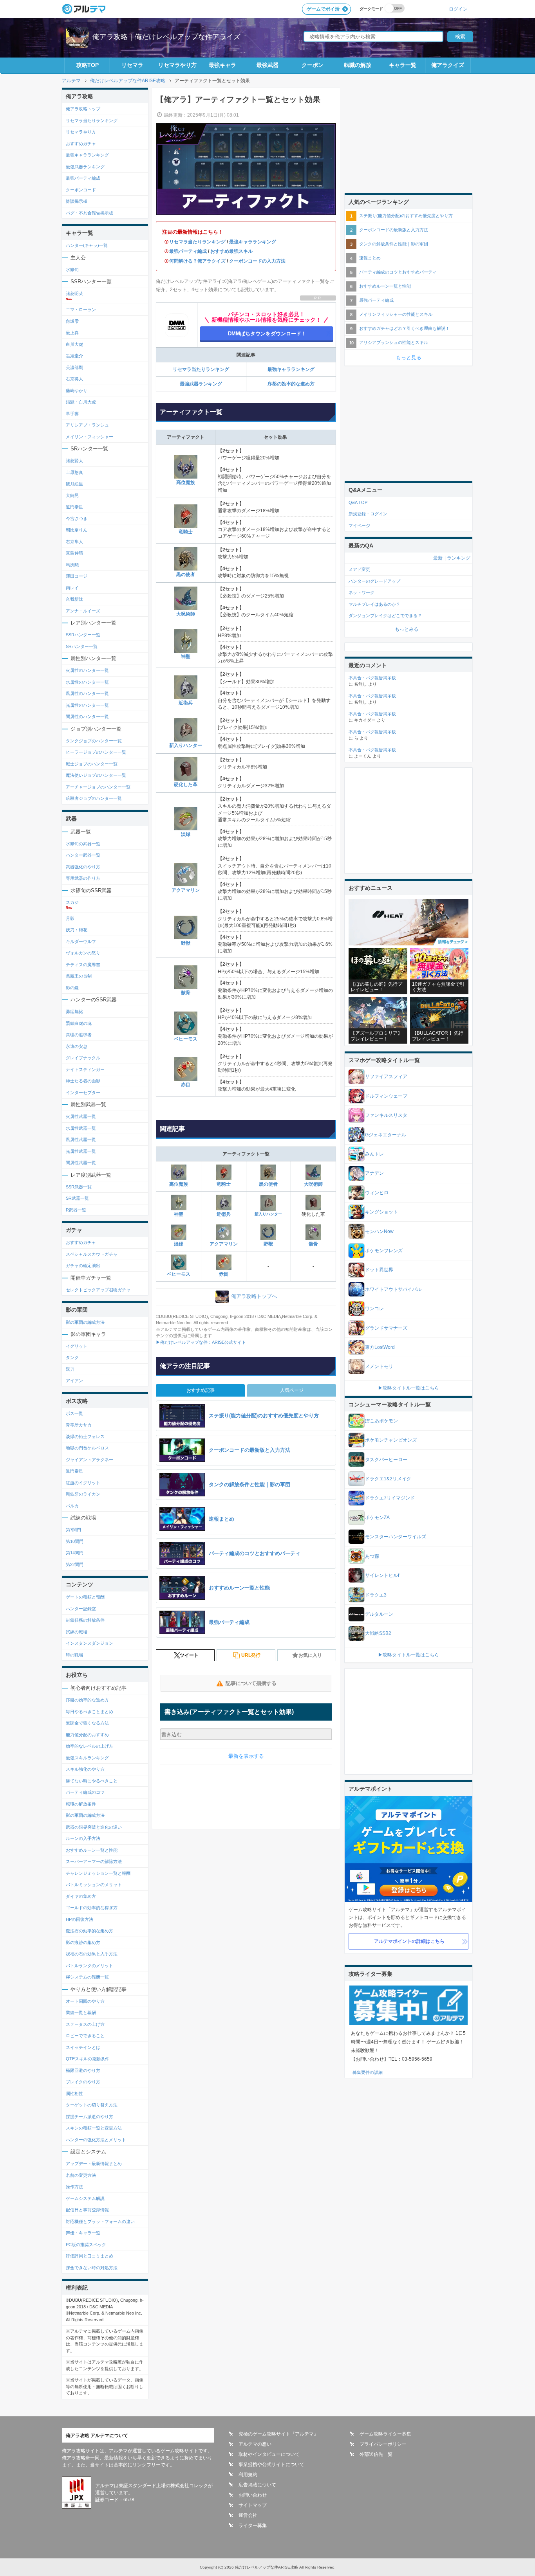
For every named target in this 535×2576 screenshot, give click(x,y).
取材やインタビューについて (269, 2454)
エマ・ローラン (81, 310)
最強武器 (267, 65)
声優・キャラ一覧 (83, 2233)
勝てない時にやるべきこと (92, 1781)
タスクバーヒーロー (386, 1460)
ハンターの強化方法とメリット (96, 2140)
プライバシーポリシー (383, 2444)
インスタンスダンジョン (89, 1643)
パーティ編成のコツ (85, 1792)
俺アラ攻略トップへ (254, 1296)
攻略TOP (88, 65)
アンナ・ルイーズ (83, 611)
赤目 (186, 1085)
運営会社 (248, 2515)
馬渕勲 (72, 565)
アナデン (374, 1173)
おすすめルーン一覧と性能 (92, 1850)
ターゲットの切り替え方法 (92, 2105)
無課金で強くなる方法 (87, 1723)
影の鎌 (72, 988)
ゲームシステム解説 (85, 2198)
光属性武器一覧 (81, 1151)
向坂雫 (72, 321)
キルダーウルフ (81, 941)
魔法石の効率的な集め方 (89, 1931)
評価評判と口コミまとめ (89, 2256)
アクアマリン (186, 890)
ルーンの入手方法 (83, 1838)
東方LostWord (380, 1347)
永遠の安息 (77, 1046)
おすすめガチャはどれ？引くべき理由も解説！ (404, 328)
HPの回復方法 (80, 1919)
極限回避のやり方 (83, 2070)
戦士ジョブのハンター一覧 (92, 764)
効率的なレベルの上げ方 (89, 1746)
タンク (72, 1357)
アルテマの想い (255, 2444)
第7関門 (73, 1530)
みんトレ (374, 1154)
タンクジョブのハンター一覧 (94, 741)
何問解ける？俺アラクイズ (197, 261)
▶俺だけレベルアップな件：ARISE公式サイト (201, 1342)
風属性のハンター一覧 (87, 693)
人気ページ (292, 1390)
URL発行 (251, 1655)
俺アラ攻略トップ (83, 109)
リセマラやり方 (177, 65)
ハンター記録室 (81, 1609)
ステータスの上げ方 (85, 2024)
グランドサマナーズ (386, 1328)
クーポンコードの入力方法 (257, 261)
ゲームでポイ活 (323, 9)
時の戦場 (74, 1655)
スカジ (72, 902)
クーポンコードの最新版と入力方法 (394, 230)
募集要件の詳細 (368, 2072)
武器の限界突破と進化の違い (94, 1827)
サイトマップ (253, 2505)
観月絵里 (74, 484)
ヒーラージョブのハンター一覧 (96, 752)
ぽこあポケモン (381, 1421)
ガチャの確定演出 (83, 1265)
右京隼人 (74, 542)
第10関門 (75, 1541)
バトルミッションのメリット (94, 1885)
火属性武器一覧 (81, 1116)
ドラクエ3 (376, 1595)
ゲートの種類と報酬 (85, 1597)
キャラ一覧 (403, 65)
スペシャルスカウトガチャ (92, 1254)
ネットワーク (361, 592)
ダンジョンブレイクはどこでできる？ (385, 616)
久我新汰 (74, 599)
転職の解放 (358, 65)
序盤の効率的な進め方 (291, 384)
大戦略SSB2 (378, 1633)
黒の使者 (186, 574)
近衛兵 (186, 703)
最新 (438, 558)
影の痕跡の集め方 (83, 1942)
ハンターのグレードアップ (374, 581)
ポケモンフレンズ (384, 1251)
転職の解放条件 (81, 1804)
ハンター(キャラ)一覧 (87, 245)
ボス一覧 (74, 1413)
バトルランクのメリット (89, 1966)
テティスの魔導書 (83, 965)
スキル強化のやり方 (85, 1769)
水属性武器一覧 (81, 1128)
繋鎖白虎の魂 (79, 1023)
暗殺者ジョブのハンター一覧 (94, 798)
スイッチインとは (83, 2047)
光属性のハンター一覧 (87, 705)
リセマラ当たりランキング (197, 242)
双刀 (70, 1369)
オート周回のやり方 (85, 2001)
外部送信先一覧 (376, 2454)
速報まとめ (370, 258)
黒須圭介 (74, 356)
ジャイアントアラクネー (89, 1460)
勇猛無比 (74, 1012)
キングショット (381, 1212)
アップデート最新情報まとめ (94, 2164)
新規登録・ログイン (368, 514)
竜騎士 (186, 532)
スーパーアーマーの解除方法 (94, 1861)
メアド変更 (359, 569)
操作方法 (74, 2187)
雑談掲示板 (77, 201)
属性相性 (74, 2094)
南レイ (72, 588)
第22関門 (75, 1564)
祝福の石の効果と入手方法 (92, 1954)
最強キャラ (222, 65)
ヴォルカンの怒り (83, 953)
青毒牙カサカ (79, 1425)
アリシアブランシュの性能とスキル (394, 342)
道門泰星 (74, 507)
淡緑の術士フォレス (85, 1437)
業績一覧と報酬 (81, 2013)
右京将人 (74, 379)
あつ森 (372, 1556)
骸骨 (186, 993)
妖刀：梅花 (77, 930)
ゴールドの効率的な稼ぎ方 (92, 1908)
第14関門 (75, 1553)
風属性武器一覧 (81, 1139)
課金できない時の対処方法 (92, 2268)
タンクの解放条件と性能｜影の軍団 (394, 244)
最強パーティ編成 (188, 251)
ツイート (189, 1655)
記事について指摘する (251, 1683)
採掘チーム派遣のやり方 (89, 2117)
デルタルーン (379, 1614)
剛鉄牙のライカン (83, 1494)
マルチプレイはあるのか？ (374, 604)
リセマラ (132, 65)
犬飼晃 (72, 495)
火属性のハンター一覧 (87, 670)
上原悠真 (74, 472)
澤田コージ (77, 576)
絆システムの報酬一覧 (87, 1977)
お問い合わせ (253, 2495)
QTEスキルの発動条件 (88, 2059)
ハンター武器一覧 (83, 855)
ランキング (459, 558)
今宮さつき (77, 518)
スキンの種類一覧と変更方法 (94, 2128)
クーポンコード (81, 190)
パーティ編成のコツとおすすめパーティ (398, 272)
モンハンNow (379, 1231)
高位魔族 (186, 482)
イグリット (77, 1346)
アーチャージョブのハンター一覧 (98, 787)
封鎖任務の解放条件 (85, 1620)
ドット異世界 (379, 1270)
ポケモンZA (377, 1518)
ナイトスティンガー (85, 1069)
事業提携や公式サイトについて (271, 2464)
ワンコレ (374, 1309)
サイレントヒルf (382, 1575)
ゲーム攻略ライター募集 (385, 2434)
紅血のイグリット (83, 1483)
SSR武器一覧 (79, 1187)
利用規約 (248, 2475)
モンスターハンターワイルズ (396, 1537)
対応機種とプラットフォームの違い (100, 2221)
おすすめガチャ (81, 144)
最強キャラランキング (253, 242)
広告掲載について (257, 2485)
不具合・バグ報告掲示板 (372, 678)
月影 (70, 918)
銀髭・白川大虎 (81, 402)
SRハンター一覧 (82, 646)
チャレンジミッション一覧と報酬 (98, 1873)
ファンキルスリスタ (386, 1115)
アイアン (74, 1381)
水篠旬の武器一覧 (83, 844)
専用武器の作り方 (83, 878)
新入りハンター (186, 745)
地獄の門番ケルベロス (87, 1448)
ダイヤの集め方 (81, 1896)
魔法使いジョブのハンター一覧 (96, 775)
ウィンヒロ (377, 1193)
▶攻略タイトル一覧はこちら (408, 1388)
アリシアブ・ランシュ (87, 425)
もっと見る (409, 357)
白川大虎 (74, 344)
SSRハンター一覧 (83, 635)
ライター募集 (253, 2526)
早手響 (72, 414)
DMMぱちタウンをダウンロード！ (267, 334)
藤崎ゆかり (77, 391)
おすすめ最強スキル (231, 251)
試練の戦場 (77, 1632)
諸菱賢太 (74, 461)
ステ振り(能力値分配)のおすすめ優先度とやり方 (406, 216)
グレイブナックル (83, 1058)
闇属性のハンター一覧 (87, 716)
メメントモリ (379, 1366)
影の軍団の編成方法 (85, 1322)
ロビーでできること (85, 2036)
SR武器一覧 (77, 1198)
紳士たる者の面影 (83, 1081)
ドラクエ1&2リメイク (388, 1479)
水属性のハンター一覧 (87, 682)
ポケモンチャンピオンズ (391, 1440)
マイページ (359, 526)
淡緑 (186, 834)
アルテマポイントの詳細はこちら (409, 1941)
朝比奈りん (77, 530)
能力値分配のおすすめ (87, 1735)
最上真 (72, 333)
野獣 (186, 943)
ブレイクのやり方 (83, 2082)
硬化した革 (186, 785)
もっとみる (407, 629)
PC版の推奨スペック (86, 2245)
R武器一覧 (76, 1210)
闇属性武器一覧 (81, 1163)
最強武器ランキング (201, 384)
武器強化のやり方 (83, 867)
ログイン (458, 9)
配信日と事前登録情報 (87, 2210)
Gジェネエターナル (386, 1135)
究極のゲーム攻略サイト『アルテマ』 (278, 2434)
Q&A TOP (358, 502)
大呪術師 (186, 614)
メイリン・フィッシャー (89, 437)
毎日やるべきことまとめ (89, 1712)
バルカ (72, 1506)
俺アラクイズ (448, 65)
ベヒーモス (186, 1039)
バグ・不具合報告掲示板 (89, 213)
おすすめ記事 (201, 1390)
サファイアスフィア (386, 1076)
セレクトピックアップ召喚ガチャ (98, 1290)
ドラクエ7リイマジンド (390, 1498)
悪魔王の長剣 (79, 976)
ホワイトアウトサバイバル (393, 1289)
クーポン (313, 65)
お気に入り (310, 1655)
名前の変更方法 (81, 2175)
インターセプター (83, 1093)
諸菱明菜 (74, 293)
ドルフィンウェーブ (386, 1096)
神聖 (186, 657)
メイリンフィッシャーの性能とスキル (396, 314)
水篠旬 (72, 270)
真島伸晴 (74, 553)
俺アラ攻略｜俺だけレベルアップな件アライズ (166, 37)
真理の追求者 (79, 1035)
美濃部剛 (74, 367)
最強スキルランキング (87, 1758)
